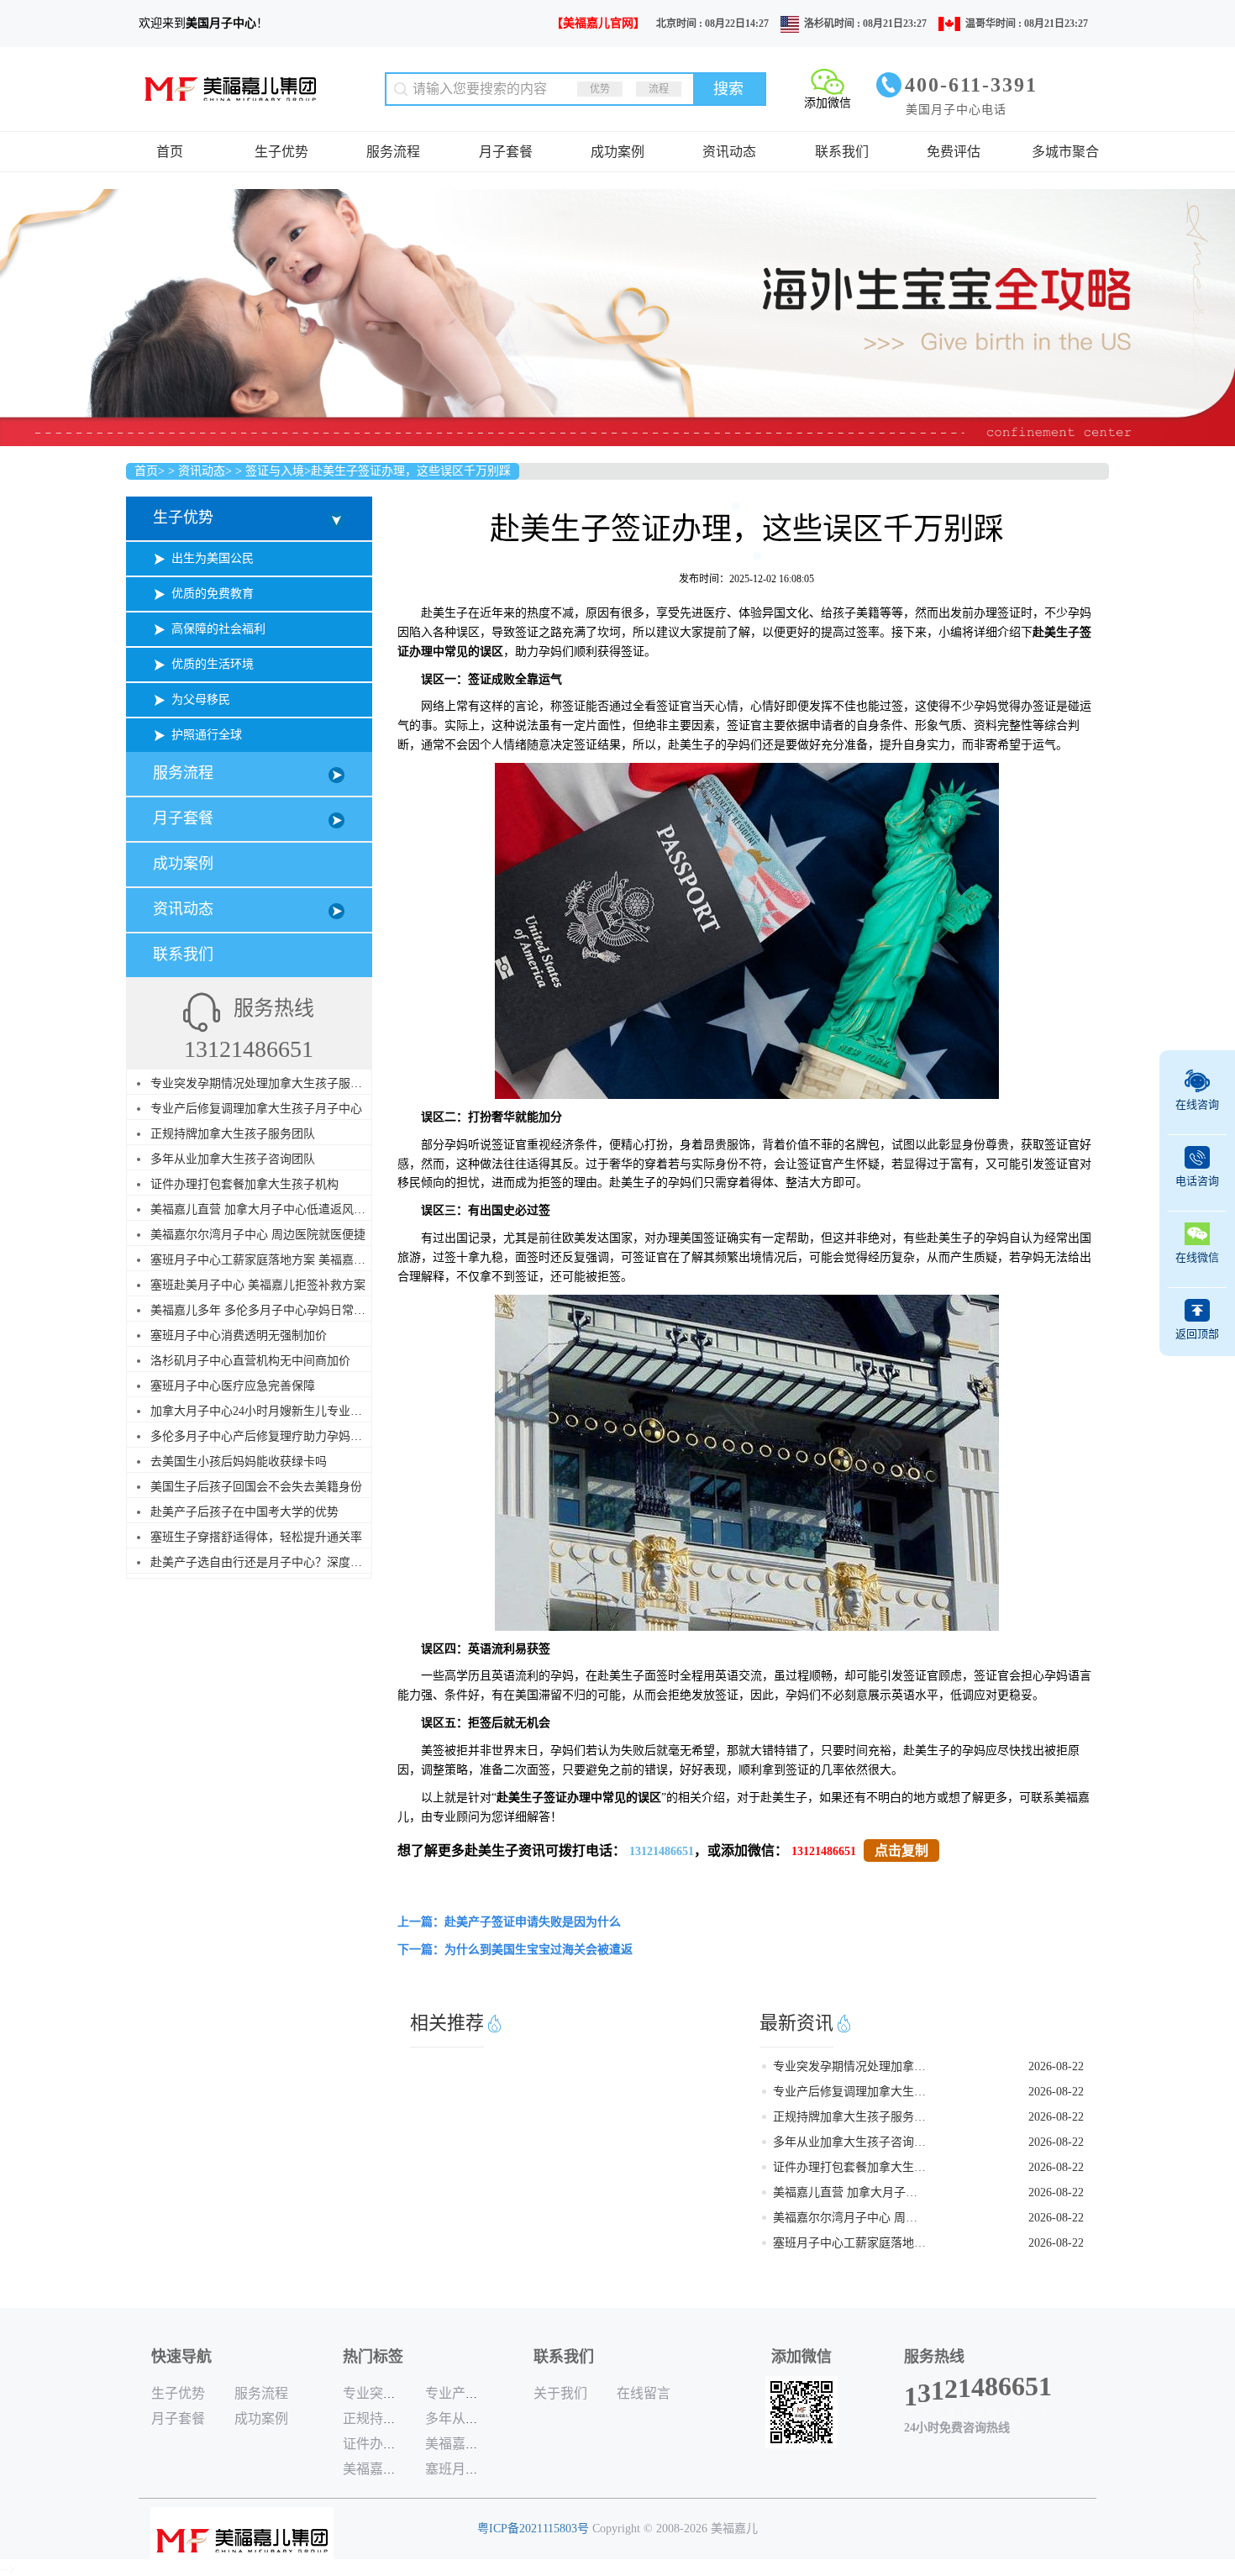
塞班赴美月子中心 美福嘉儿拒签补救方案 (258, 1285)
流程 (659, 89)
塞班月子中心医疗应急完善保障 (233, 1386)
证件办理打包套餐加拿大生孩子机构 (244, 1184)
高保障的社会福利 (218, 629)
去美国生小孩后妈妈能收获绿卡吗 (239, 1461)
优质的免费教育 (213, 594)
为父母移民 (201, 699)
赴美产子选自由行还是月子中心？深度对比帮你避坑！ (292, 1562)
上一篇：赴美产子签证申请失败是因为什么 (509, 1922)
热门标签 (373, 2357)
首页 (170, 152)
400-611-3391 (971, 85)
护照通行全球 (207, 735)
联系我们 (842, 152)
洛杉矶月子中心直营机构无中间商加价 (250, 1361)
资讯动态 (729, 152)
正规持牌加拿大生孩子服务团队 (233, 1134)
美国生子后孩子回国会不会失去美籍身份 (256, 1487)
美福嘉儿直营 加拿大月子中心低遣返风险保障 (270, 1209)
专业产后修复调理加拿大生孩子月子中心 (256, 1109)
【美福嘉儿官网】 (598, 23)
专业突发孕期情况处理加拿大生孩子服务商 (262, 1083)
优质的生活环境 (213, 664)
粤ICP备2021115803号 (533, 2529)
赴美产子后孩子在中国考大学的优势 (244, 1512)
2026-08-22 (1056, 2066)
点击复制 (901, 1851)
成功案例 (617, 152)
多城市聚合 (1065, 152)
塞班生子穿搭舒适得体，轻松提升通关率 (256, 1537)
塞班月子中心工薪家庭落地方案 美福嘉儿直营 (270, 1260)
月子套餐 (506, 152)
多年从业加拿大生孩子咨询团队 (233, 1159)
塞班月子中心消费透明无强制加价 (239, 1335)
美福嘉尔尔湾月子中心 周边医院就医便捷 (258, 1235)
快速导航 (181, 2357)
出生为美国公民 (213, 558)
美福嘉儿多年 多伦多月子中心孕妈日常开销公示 (276, 1310)
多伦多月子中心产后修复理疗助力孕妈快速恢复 (274, 1436)
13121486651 (662, 1851)
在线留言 (644, 2393)
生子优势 (281, 152)
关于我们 (560, 2393)
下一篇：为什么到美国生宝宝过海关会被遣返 (515, 1950)
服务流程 (393, 152)
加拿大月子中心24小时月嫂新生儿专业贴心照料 (274, 1411)
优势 (600, 89)
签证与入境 (275, 471)
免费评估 (954, 152)
